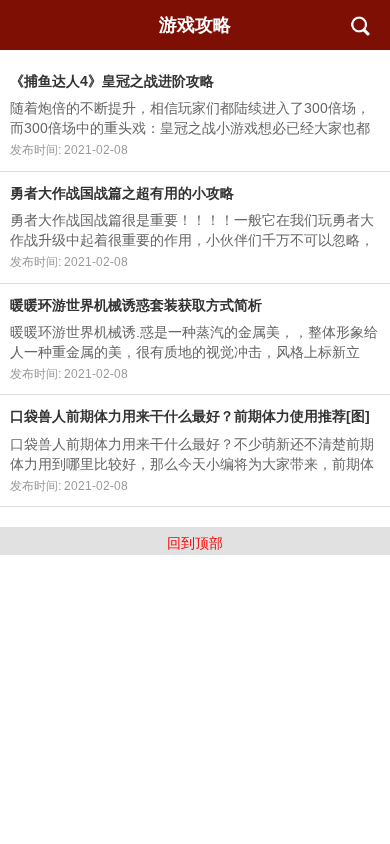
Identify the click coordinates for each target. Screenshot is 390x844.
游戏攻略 (195, 25)
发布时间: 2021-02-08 (69, 150)
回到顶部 (195, 543)
